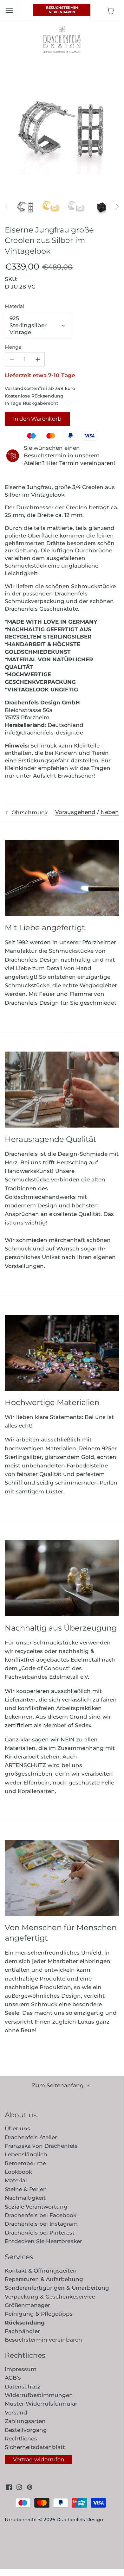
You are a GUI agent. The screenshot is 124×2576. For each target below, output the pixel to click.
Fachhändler (22, 2331)
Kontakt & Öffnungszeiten (41, 2271)
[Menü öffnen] (9, 11)
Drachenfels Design (80, 2519)
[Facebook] (9, 2487)
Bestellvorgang (26, 2430)
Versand (16, 2413)
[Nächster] (117, 206)
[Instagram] (19, 2487)
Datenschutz (23, 2387)
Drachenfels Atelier (31, 2137)
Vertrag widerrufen (39, 2459)
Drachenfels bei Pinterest (40, 2233)
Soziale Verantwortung (36, 2207)
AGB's (13, 2378)
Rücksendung (25, 2323)
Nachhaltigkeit (25, 2198)
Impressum (21, 2369)
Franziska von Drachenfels (41, 2146)
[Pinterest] (30, 2487)
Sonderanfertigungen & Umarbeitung (57, 2288)
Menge (13, 347)
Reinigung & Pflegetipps (39, 2314)
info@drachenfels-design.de (44, 733)
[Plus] (38, 359)
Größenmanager (27, 2305)
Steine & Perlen (26, 2189)
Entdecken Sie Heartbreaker (43, 2241)
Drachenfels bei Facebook (41, 2215)
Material (14, 306)
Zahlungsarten (25, 2421)
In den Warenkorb (37, 419)
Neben (110, 812)
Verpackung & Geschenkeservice (50, 2297)
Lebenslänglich (26, 2154)
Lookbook (18, 2172)
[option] (25, 206)
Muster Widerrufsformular (41, 2404)
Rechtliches (21, 2439)
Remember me (25, 2163)
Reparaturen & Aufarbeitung (44, 2279)
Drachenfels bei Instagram (41, 2224)
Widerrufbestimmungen (39, 2395)
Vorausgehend (75, 812)
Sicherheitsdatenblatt (35, 2447)
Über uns (17, 2128)
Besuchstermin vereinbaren (62, 10)
